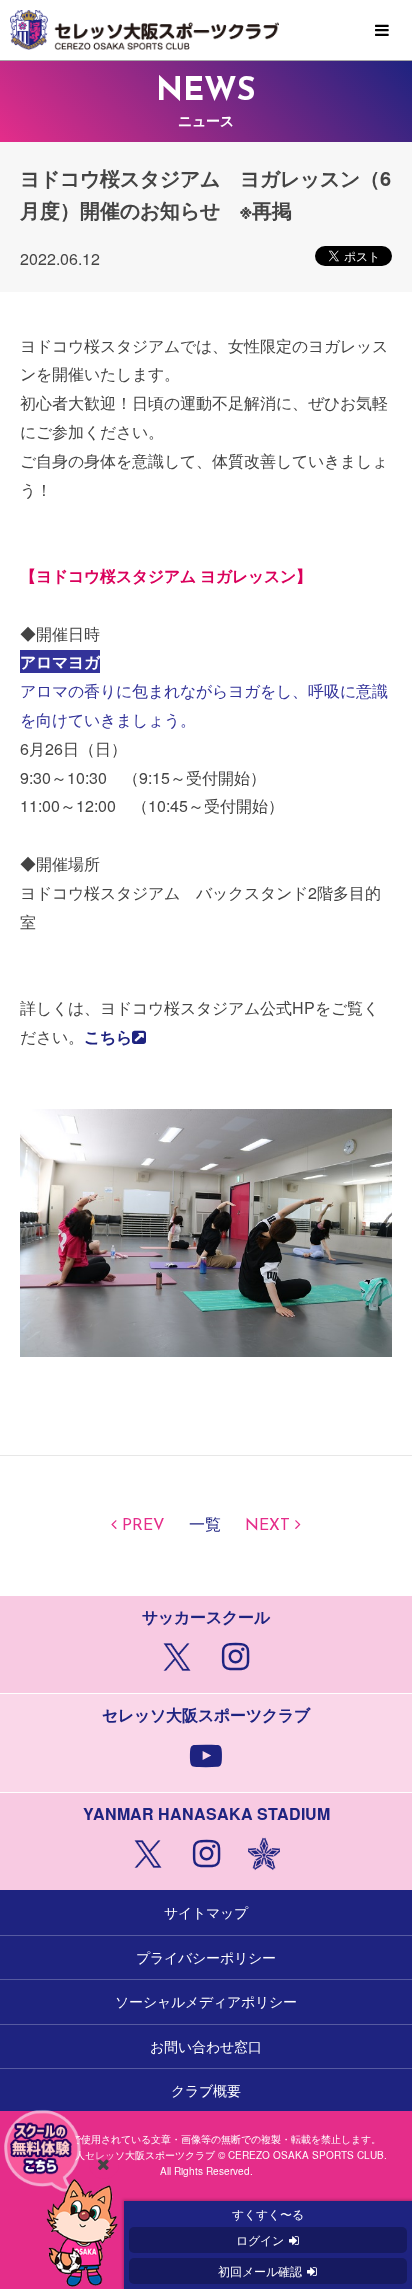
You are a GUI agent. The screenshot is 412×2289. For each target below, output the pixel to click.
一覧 (205, 1526)
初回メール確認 (260, 2270)
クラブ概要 (206, 2090)
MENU (382, 31)
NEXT (267, 1526)
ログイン (260, 2239)
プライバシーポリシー (206, 1957)
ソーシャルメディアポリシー (206, 2001)
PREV (143, 1526)
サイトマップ (206, 1912)
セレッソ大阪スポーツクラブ (206, 30)
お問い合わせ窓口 (206, 2046)
